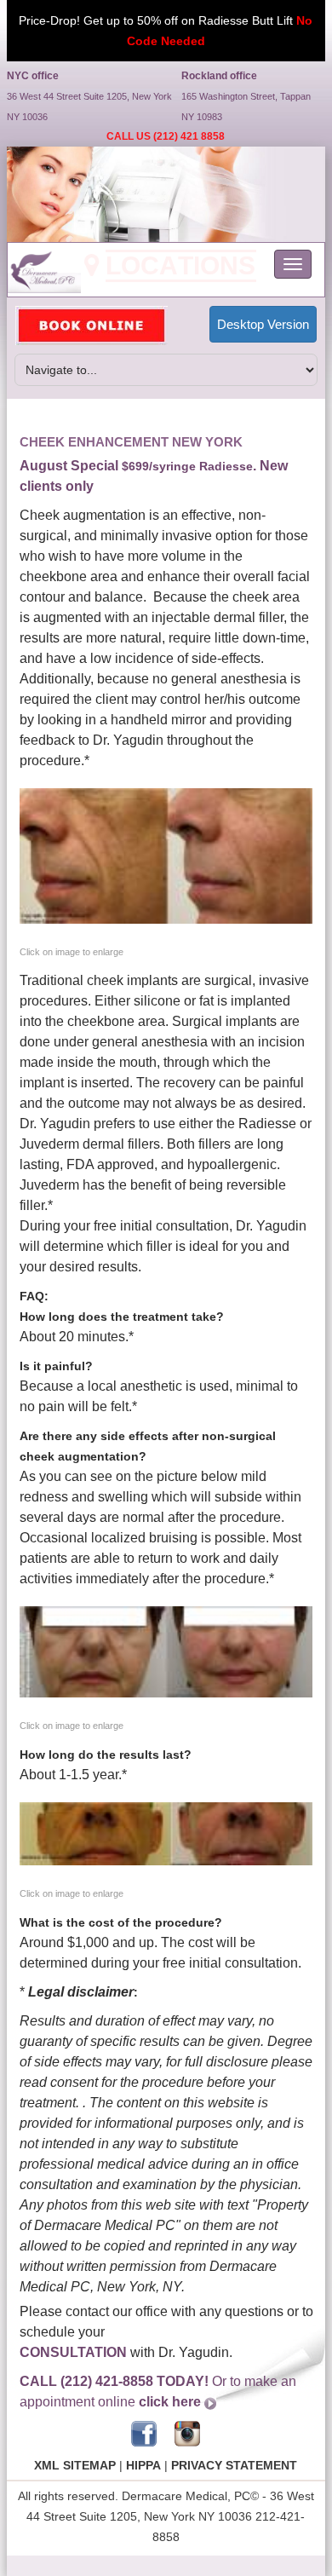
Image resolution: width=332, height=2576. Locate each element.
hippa (143, 2465)
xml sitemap (75, 2465)
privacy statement (234, 2465)
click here (170, 2402)
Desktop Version (263, 324)
